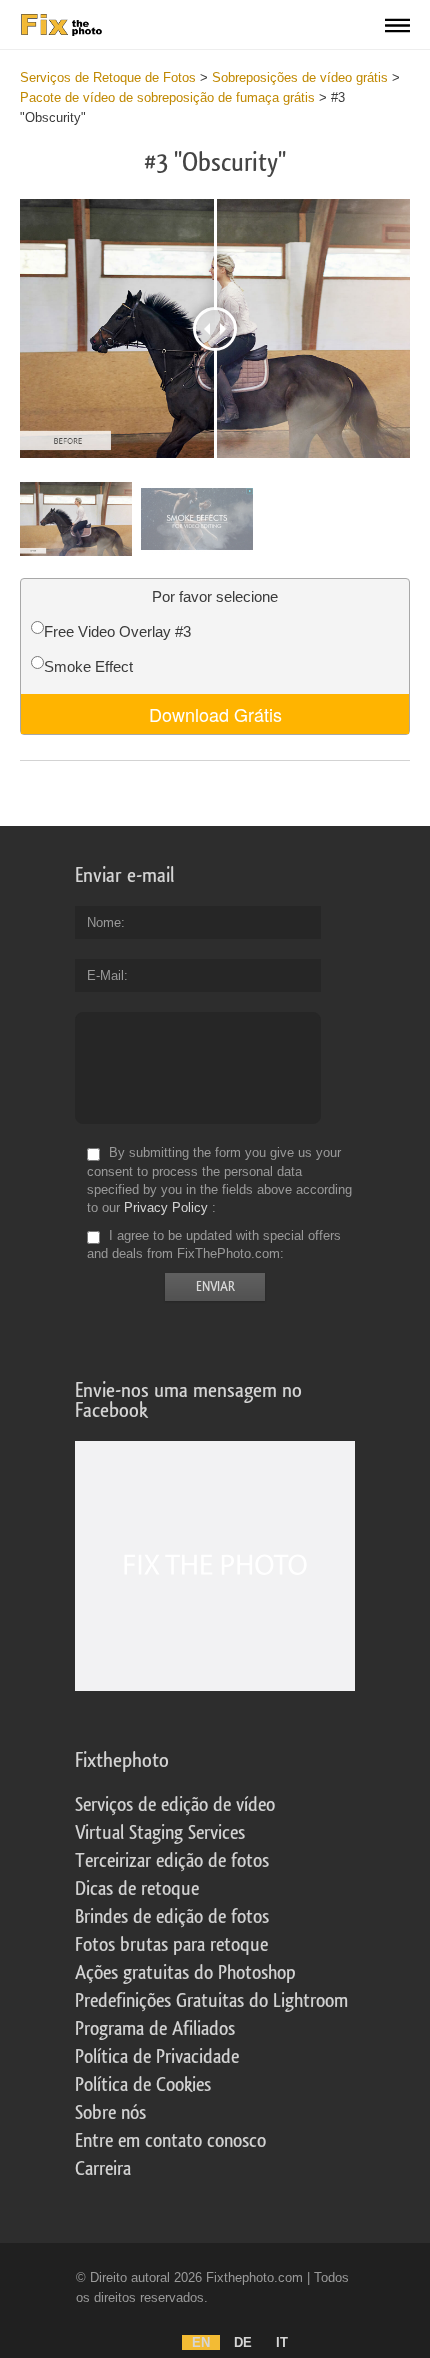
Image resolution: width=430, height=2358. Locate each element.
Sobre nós (110, 2113)
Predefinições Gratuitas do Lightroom (211, 2001)
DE (243, 2342)
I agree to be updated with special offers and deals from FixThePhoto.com (214, 1244)
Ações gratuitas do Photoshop (185, 1973)
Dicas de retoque (137, 1889)
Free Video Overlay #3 (117, 631)
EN (201, 2342)
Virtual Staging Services (160, 1833)
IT (282, 2342)
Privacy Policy (166, 1207)
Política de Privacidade (157, 2057)
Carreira (103, 2169)
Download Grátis (215, 714)
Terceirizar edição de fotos (172, 1861)
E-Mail (105, 975)
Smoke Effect (88, 666)
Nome (104, 922)
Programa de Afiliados (155, 2029)
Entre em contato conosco (170, 2141)
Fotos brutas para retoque (171, 1945)
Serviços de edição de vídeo (175, 1805)
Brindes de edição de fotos (172, 1917)
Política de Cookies (143, 2085)
